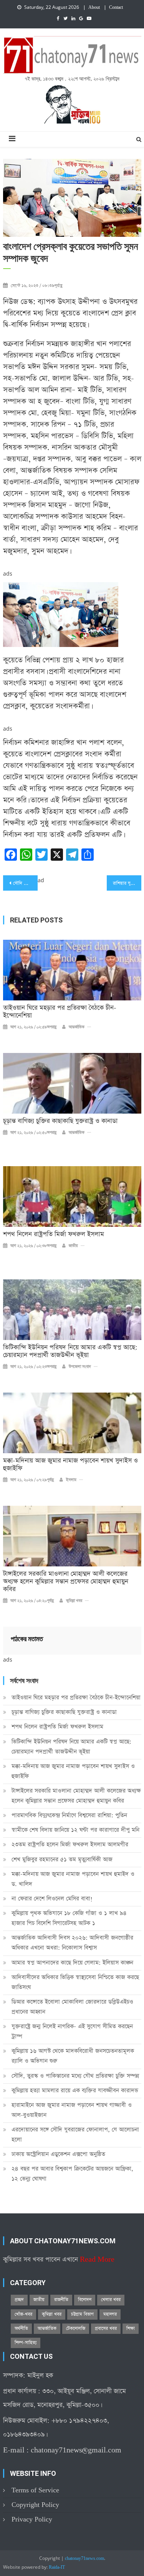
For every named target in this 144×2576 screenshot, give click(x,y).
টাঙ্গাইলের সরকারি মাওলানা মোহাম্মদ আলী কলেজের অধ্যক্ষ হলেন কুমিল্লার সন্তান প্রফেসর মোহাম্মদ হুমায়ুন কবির (66, 1582)
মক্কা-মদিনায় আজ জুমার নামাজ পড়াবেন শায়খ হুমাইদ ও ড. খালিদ (73, 1879)
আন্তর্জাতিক (77, 1027)
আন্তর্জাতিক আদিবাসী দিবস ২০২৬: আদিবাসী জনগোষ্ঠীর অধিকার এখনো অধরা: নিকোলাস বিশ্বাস (72, 1943)
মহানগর (110, 2314)
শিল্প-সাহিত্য (26, 2343)
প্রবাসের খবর (106, 2328)
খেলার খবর (111, 2300)
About (94, 8)
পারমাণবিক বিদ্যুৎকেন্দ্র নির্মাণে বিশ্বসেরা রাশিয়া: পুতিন (69, 1815)
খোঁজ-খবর (23, 2314)
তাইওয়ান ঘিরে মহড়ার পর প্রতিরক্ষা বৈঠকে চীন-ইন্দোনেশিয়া (60, 1012)
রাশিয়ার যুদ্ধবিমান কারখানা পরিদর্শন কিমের (127, 883)
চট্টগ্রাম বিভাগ (82, 2314)
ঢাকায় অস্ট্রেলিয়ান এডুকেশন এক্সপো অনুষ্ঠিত (58, 2154)
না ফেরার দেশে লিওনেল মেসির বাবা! (52, 1899)
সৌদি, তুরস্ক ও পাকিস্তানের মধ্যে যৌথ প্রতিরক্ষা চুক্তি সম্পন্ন (75, 2076)
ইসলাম (71, 1480)
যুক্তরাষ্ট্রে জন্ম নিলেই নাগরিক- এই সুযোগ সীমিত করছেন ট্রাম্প (72, 2031)
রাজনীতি (61, 2300)
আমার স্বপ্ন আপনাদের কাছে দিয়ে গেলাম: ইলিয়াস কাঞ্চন (72, 1963)
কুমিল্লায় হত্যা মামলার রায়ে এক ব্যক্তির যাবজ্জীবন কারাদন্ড (75, 2090)
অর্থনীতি (21, 2328)
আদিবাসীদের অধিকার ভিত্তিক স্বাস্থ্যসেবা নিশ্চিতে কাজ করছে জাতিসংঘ (75, 1982)
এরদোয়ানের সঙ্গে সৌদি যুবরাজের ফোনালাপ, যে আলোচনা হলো (75, 2135)
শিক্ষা (131, 2328)
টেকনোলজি (76, 2328)
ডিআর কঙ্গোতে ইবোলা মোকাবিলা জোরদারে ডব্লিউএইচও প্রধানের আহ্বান (72, 2007)
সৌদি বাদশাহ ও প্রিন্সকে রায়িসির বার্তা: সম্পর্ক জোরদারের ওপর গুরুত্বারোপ (25, 883)
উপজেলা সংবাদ (80, 1367)
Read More (97, 2260)
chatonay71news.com (84, 2559)
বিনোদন (85, 2300)
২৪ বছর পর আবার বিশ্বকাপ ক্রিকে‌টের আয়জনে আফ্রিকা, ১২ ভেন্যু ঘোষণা (72, 2174)
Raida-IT (57, 2568)
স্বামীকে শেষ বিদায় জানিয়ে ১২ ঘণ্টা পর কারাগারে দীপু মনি (75, 1830)
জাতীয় (73, 1246)
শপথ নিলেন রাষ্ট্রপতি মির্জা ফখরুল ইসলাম (54, 1234)
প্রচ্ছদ (19, 2300)
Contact (116, 8)
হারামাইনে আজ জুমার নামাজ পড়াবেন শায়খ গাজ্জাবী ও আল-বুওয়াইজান (72, 2110)
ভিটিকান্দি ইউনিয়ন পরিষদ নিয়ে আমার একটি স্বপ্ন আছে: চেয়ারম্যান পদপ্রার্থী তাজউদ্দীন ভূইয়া (70, 1352)
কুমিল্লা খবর (74, 1601)
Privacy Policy (32, 2519)
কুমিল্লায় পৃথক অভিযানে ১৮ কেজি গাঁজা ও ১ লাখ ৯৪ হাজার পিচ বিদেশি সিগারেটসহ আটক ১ (69, 1918)
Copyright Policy (35, 2505)
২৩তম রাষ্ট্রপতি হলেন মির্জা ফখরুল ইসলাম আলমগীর (70, 1844)
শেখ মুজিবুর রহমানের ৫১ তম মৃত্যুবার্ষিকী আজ (62, 1859)
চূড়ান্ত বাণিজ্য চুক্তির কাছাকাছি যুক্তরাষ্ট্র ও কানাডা (60, 1121)
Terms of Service (35, 2490)
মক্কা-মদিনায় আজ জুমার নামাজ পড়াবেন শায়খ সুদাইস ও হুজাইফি (70, 1465)
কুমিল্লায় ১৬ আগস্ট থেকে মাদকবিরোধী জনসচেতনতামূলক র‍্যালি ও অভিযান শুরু (73, 2056)
